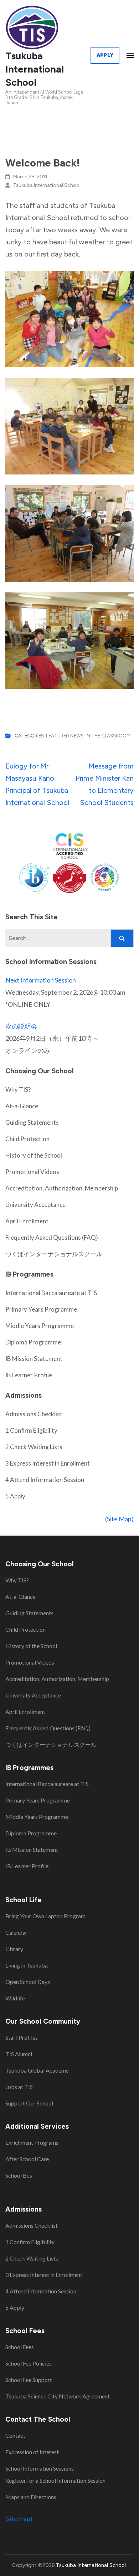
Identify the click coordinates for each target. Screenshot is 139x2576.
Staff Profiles (22, 2037)
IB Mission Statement (34, 1359)
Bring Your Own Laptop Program (45, 1916)
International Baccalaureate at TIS (51, 1293)
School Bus (19, 2175)
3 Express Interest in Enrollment (48, 1463)
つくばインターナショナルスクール (54, 1254)
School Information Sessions (40, 2468)
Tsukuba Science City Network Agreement (58, 2396)
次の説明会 (21, 1026)
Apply (105, 55)
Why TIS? (18, 1090)
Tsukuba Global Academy (37, 2070)
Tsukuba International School (35, 69)
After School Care (27, 2159)
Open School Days (28, 1982)
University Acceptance (35, 1205)
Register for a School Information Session (55, 2480)
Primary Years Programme (41, 1309)
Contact (15, 2435)
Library (14, 1949)
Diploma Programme (33, 1342)
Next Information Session (41, 980)
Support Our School (29, 2103)
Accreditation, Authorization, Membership (62, 1188)
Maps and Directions (31, 2497)
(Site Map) (119, 1519)
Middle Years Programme (40, 1326)
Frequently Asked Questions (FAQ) (52, 1237)
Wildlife (15, 1998)
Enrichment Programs (32, 2142)
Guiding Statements (32, 1122)
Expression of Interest (32, 2452)
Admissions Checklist (34, 1414)
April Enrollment (27, 1221)
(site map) (19, 2518)
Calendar (16, 1932)
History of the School (34, 1155)
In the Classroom (108, 736)
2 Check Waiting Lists (34, 1447)
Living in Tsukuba (27, 1965)
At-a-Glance (22, 1106)
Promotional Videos (32, 1172)
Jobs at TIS (19, 2087)
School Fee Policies (29, 2363)
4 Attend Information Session (45, 1480)
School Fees (20, 2347)
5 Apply (15, 1496)
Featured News (65, 736)
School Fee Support (29, 2380)
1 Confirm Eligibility (31, 1430)
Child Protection (27, 1139)
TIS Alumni (19, 2054)
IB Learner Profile (29, 1375)
